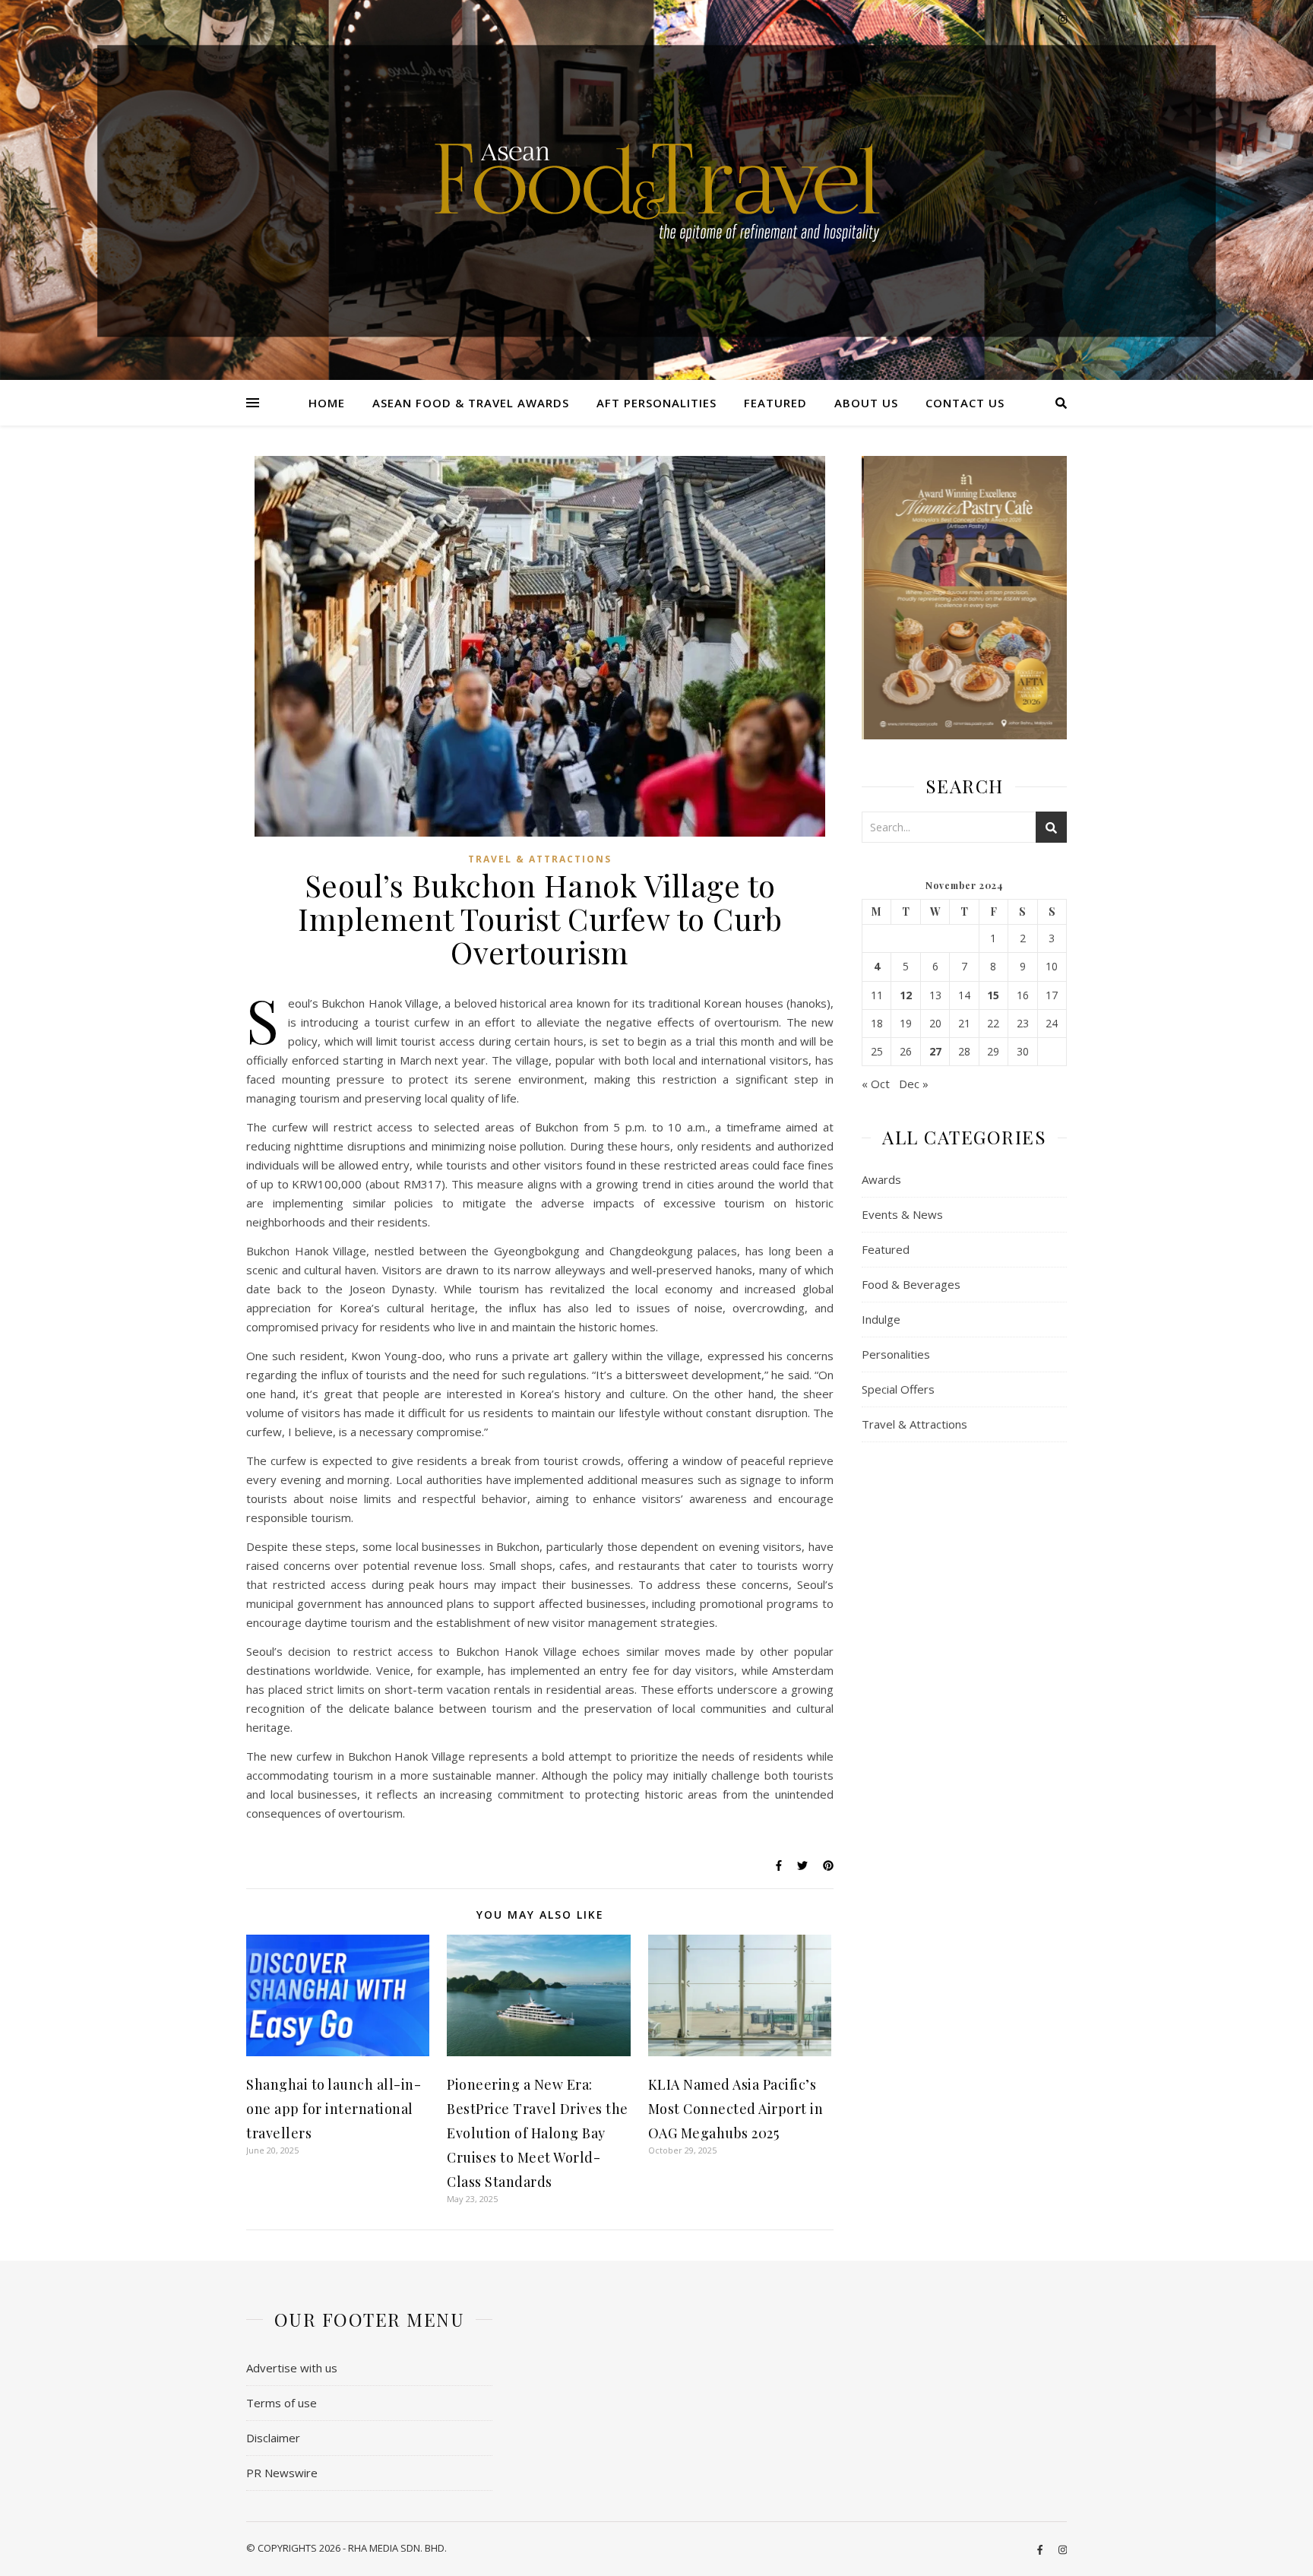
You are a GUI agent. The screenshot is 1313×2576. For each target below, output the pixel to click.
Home (327, 403)
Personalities (896, 1354)
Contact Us (965, 403)
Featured (775, 403)
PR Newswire (282, 2473)
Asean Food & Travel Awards (471, 403)
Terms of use (282, 2403)
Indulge (881, 1319)
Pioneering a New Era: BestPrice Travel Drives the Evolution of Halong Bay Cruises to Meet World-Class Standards (538, 2133)
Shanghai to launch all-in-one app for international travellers (334, 2109)
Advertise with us (292, 2368)
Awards (881, 1179)
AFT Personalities (656, 403)
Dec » (914, 1084)
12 (906, 995)
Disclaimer (273, 2438)
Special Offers (898, 1389)
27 (935, 1052)
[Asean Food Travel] (657, 184)
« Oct (876, 1084)
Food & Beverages (911, 1284)
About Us (866, 403)
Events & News (902, 1214)
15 (993, 995)
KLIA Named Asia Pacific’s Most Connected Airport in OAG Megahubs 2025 (736, 2109)
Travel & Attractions (540, 859)
